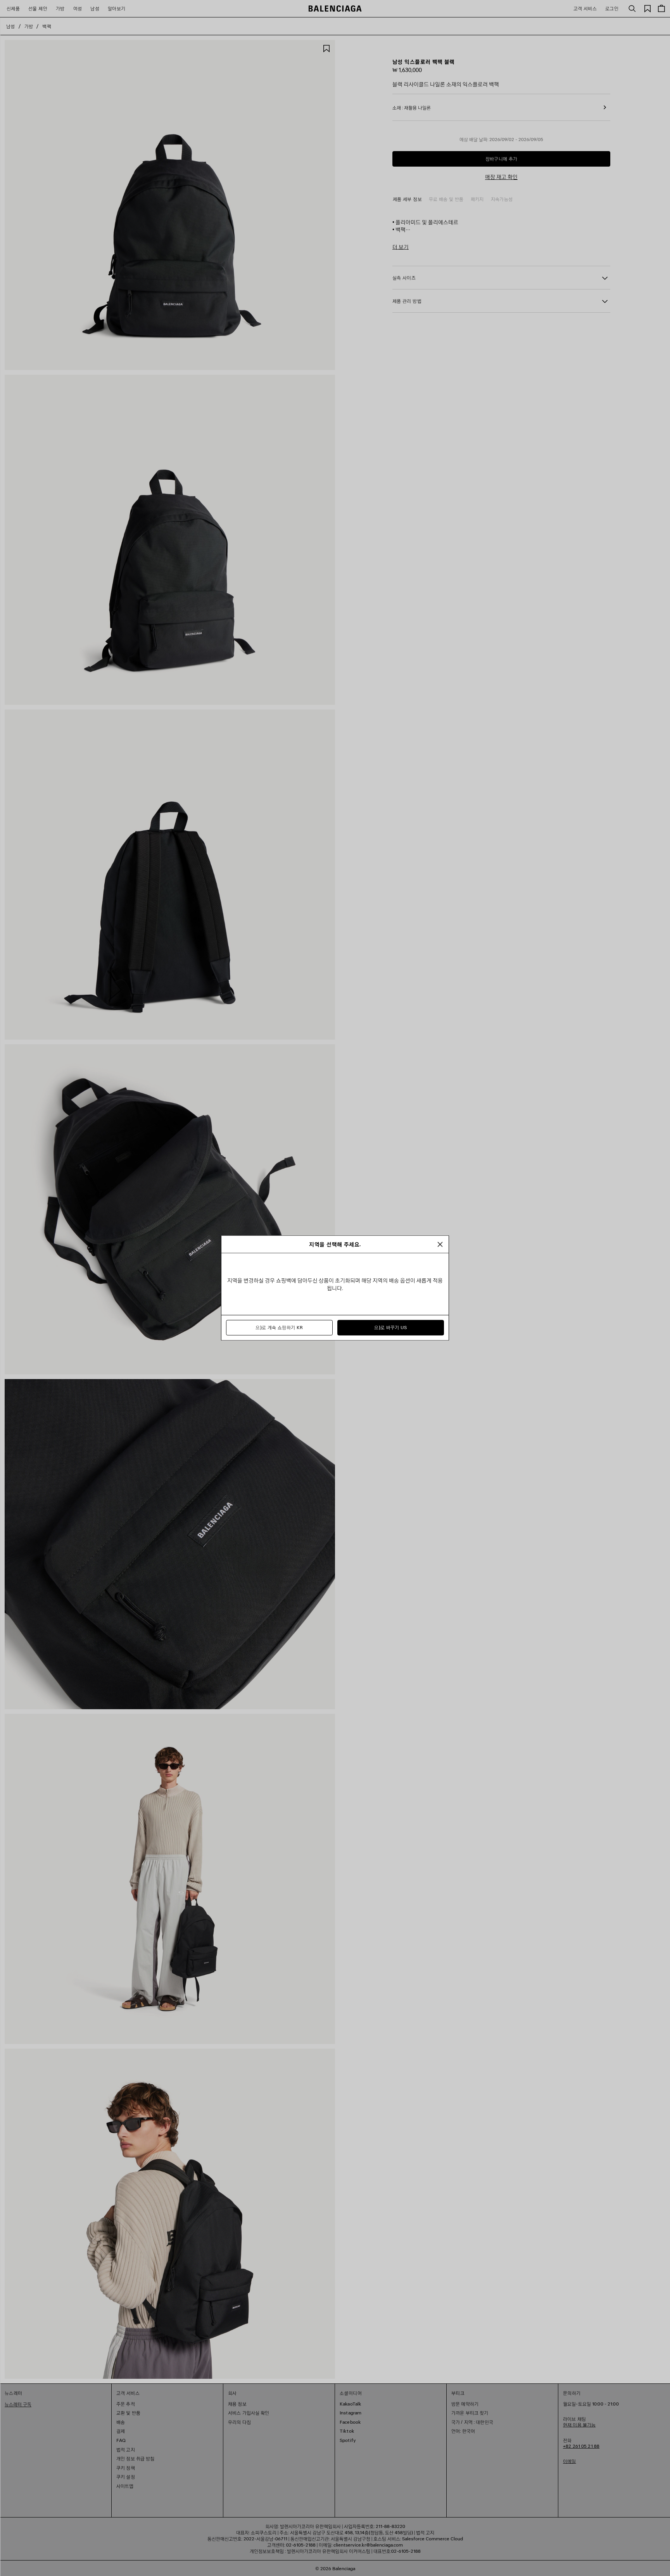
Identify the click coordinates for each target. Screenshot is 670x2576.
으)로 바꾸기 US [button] (391, 1328)
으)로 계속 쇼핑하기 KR (279, 1328)
